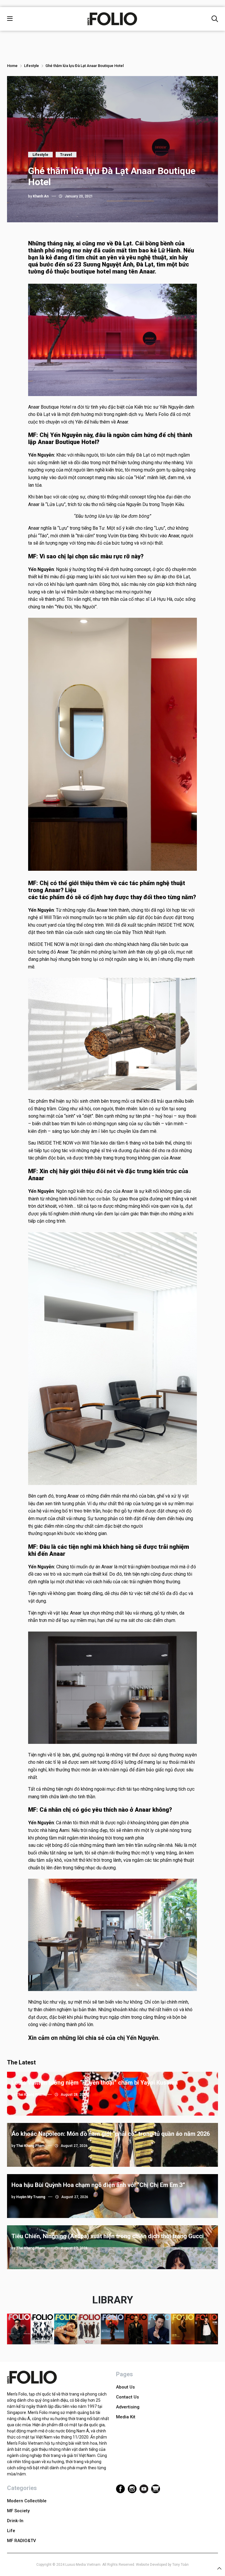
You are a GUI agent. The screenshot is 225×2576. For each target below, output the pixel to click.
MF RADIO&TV (22, 2541)
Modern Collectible (27, 2501)
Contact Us (127, 2397)
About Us (125, 2387)
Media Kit (126, 2417)
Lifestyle (31, 66)
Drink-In (15, 2521)
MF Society (18, 2511)
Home (12, 66)
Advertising (128, 2407)
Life (11, 2531)
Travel (66, 155)
